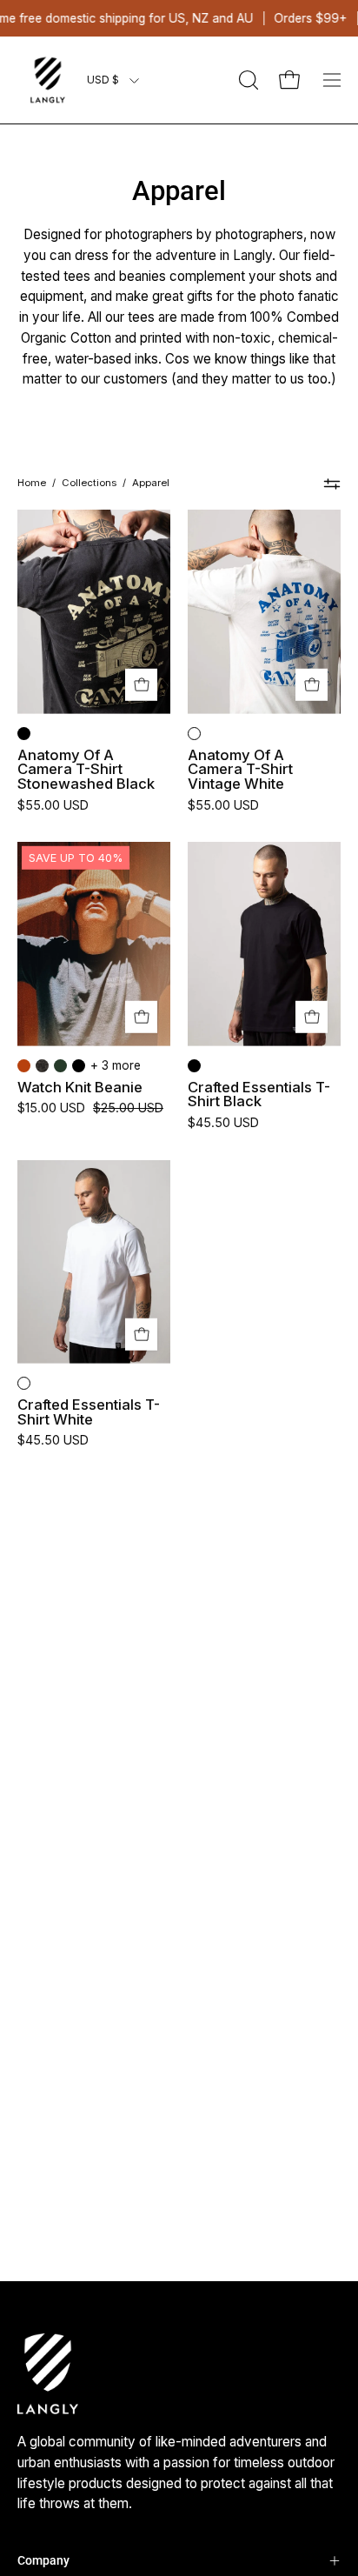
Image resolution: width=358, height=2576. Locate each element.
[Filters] (332, 484)
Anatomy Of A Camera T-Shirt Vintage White (240, 770)
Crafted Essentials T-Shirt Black (259, 1094)
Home (32, 483)
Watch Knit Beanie (80, 1088)
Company (43, 2560)
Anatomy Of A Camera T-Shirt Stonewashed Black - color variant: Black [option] (24, 734)
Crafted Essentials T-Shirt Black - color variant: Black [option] (194, 1066)
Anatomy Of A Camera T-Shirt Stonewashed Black (86, 770)
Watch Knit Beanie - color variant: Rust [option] (24, 1066)
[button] (247, 80)
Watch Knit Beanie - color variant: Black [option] (79, 1066)
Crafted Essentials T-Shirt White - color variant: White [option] (24, 1383)
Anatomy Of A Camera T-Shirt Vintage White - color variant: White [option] (194, 734)
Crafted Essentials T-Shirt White (89, 1412)
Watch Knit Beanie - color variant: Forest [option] (60, 1066)
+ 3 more (116, 1065)
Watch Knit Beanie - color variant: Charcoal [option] (42, 1066)
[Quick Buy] (141, 685)
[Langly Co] (48, 80)
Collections (89, 483)
